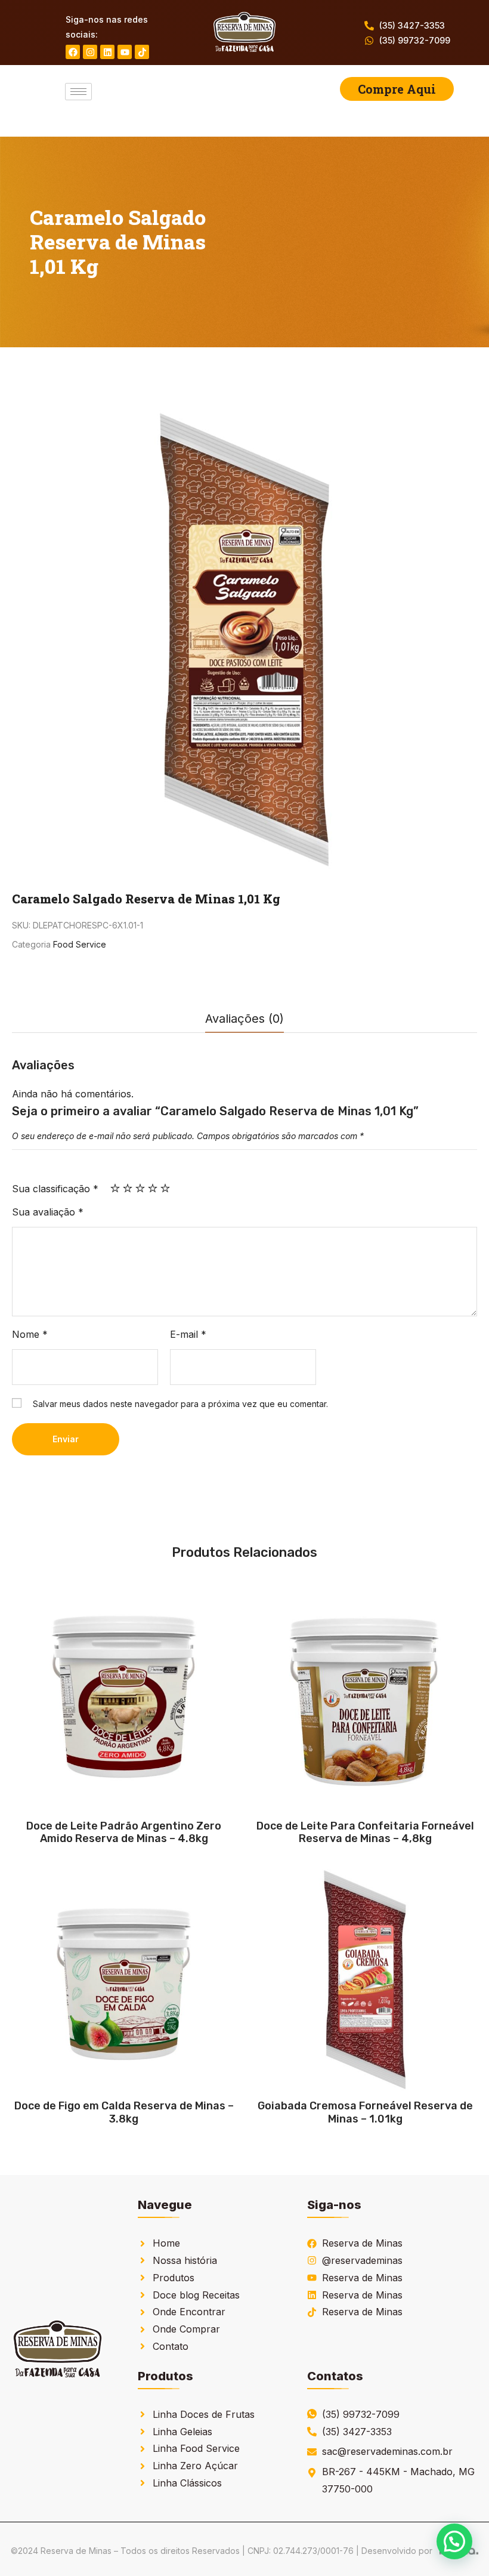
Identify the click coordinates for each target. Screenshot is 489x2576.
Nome (30, 1334)
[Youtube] (125, 52)
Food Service (80, 944)
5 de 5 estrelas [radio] (165, 1188)
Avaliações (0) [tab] (244, 1019)
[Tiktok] (142, 52)
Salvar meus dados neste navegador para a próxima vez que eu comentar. (180, 1404)
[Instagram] (90, 52)
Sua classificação (55, 1189)
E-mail (188, 1334)
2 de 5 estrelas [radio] (128, 1188)
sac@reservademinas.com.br (387, 2451)
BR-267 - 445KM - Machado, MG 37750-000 (398, 2480)
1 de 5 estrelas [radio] (115, 1188)
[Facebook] (73, 52)
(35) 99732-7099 (415, 40)
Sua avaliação (48, 1212)
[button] (454, 2541)
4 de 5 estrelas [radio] (153, 1188)
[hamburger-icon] (78, 92)
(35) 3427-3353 (412, 25)
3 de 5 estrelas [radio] (140, 1188)
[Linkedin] (107, 52)
